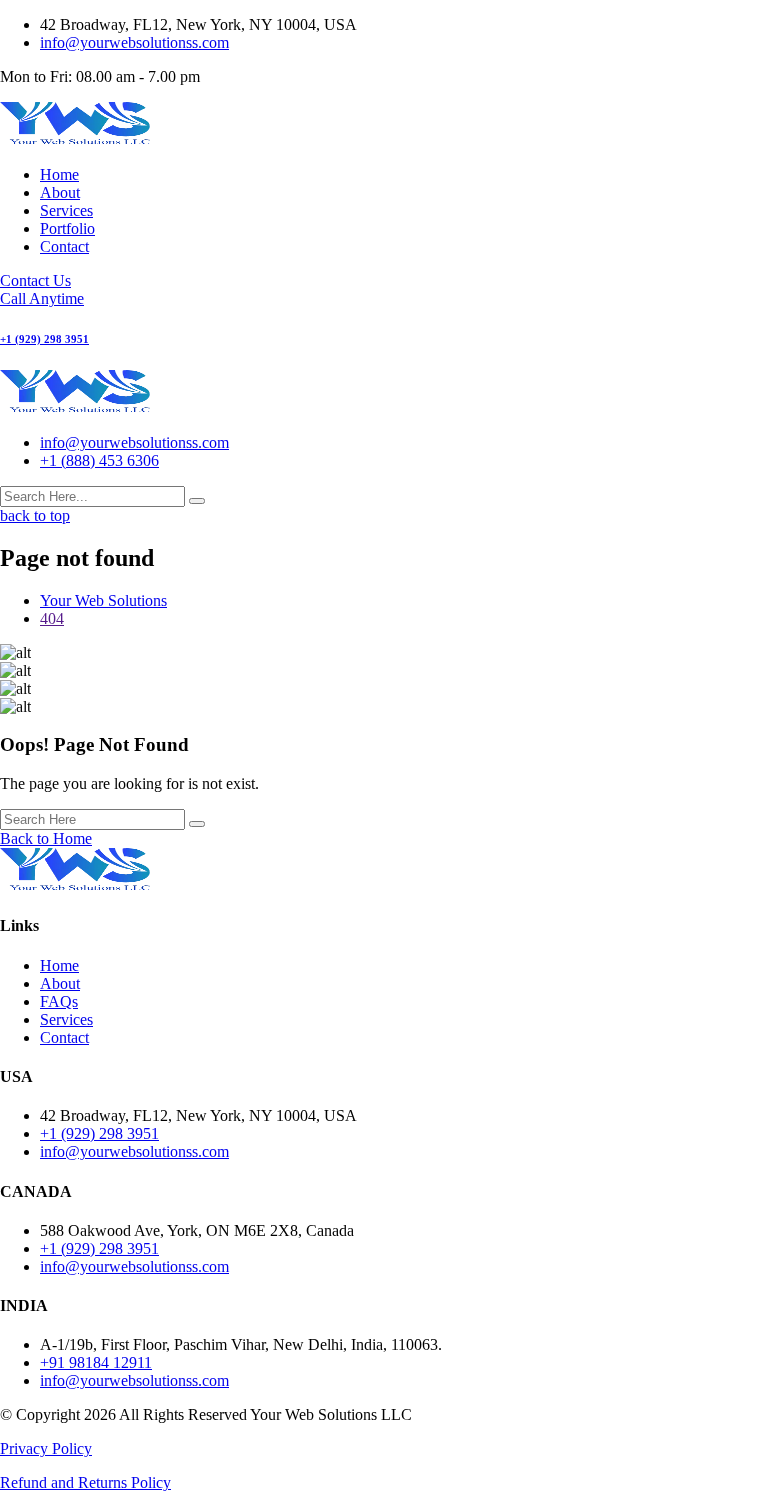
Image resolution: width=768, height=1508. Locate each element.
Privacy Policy (46, 1448)
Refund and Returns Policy (85, 1482)
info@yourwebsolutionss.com (134, 42)
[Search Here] (197, 824)
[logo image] (75, 408)
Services (66, 210)
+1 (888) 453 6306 (99, 460)
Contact (64, 246)
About (60, 192)
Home (59, 174)
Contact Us (35, 280)
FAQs (59, 1001)
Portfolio (67, 228)
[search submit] (197, 501)
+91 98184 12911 (96, 1362)
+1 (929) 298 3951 (99, 1133)
